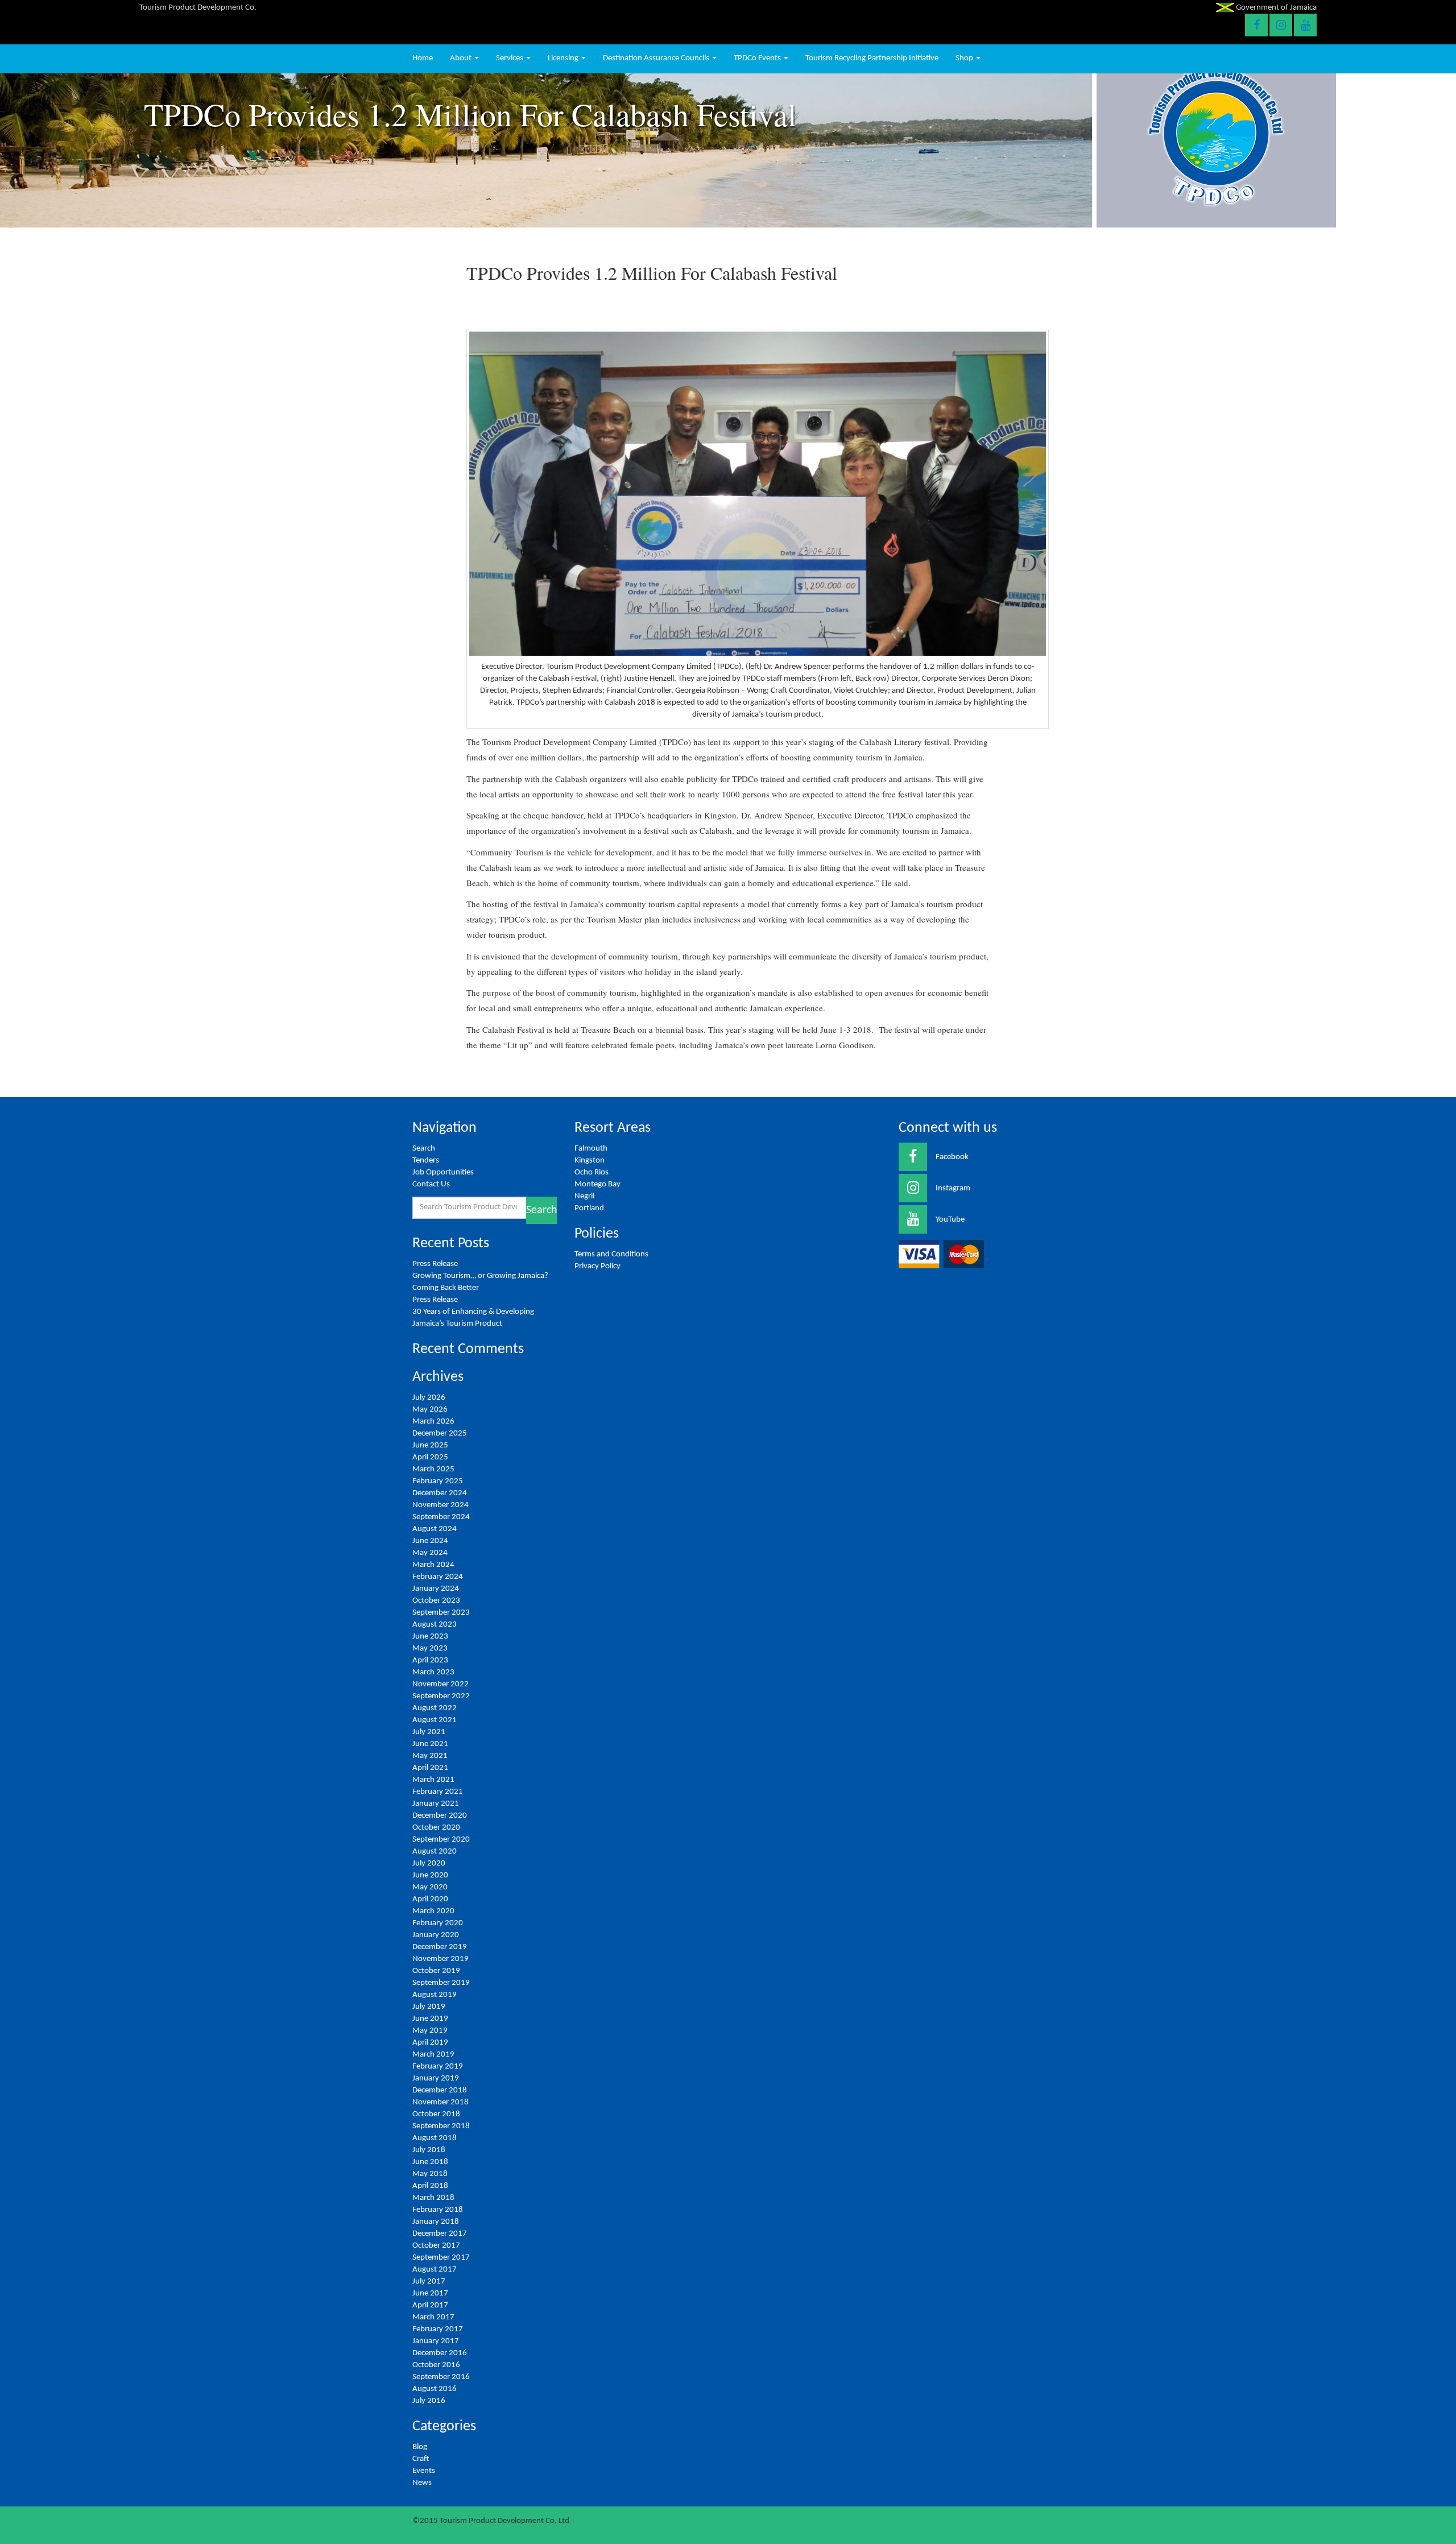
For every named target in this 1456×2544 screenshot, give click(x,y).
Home (423, 58)
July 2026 (429, 1398)
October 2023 (436, 1601)
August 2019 (435, 1995)
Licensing (564, 58)
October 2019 (436, 1971)
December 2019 (440, 1947)
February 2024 (438, 1577)
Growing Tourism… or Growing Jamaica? (481, 1276)
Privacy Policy (597, 1266)
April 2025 (430, 1457)
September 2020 (441, 1840)
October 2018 (436, 2114)
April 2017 (430, 2305)
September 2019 (441, 1983)
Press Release (435, 1264)
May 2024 (430, 1553)
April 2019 (430, 2043)
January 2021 (436, 1804)
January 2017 (436, 2341)
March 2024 (433, 1565)
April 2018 (430, 2186)
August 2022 (435, 1708)
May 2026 (430, 1410)
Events (424, 2471)
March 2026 (433, 1422)
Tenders (426, 1161)
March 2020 (433, 1911)
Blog (420, 2447)
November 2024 (440, 1505)
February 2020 (438, 1923)
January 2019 (436, 2078)
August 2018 (435, 2138)
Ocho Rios (591, 1172)
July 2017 (429, 2282)
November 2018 (440, 2102)
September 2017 (441, 2258)
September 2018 (441, 2126)
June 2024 (430, 1541)
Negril (584, 1196)
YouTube (950, 1220)
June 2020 (430, 1875)
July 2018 (429, 2150)
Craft (421, 2459)
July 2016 (429, 2401)
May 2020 (430, 1887)
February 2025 (438, 1481)
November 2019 (440, 1959)
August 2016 (435, 2389)
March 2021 (433, 1780)
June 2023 (430, 1637)
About (462, 58)
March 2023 (433, 1672)
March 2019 (433, 2055)
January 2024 (436, 1589)
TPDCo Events (758, 58)
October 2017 (436, 2246)
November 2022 (440, 1684)
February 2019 (438, 2067)
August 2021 (435, 1720)
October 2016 (436, 2365)
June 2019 (430, 2019)
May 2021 (430, 1756)
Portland (589, 1208)
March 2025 (433, 1469)
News (422, 2483)
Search (424, 1149)
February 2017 (438, 2329)
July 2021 (429, 1732)
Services (510, 58)
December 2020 (440, 1816)
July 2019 (429, 2007)
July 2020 (429, 1863)
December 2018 (440, 2090)
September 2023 (441, 1613)
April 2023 (430, 1660)
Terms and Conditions (611, 1254)
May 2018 (430, 2174)
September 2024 (441, 1517)
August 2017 (435, 2270)
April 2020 (430, 1899)
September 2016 (441, 2377)
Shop (965, 58)
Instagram (953, 1188)
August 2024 (435, 1529)
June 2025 (430, 1445)
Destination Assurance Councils (657, 58)
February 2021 (438, 1792)
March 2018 (433, 2198)
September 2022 (441, 1696)
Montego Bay (597, 1184)
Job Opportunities (443, 1172)
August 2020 (435, 1852)
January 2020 (436, 1935)
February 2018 (438, 2210)
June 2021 (430, 1744)
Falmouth (591, 1149)
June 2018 (430, 2162)
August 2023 (435, 1625)
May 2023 (430, 1649)
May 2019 (430, 2031)
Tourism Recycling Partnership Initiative (872, 58)
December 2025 (440, 1434)
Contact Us (431, 1184)
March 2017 (433, 2317)
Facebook (952, 1157)
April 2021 (430, 1768)
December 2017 (440, 2234)
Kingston (590, 1161)
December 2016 (440, 2353)
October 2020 (436, 1828)
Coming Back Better (446, 1288)
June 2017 (430, 2293)
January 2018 (436, 2222)
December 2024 (440, 1493)
